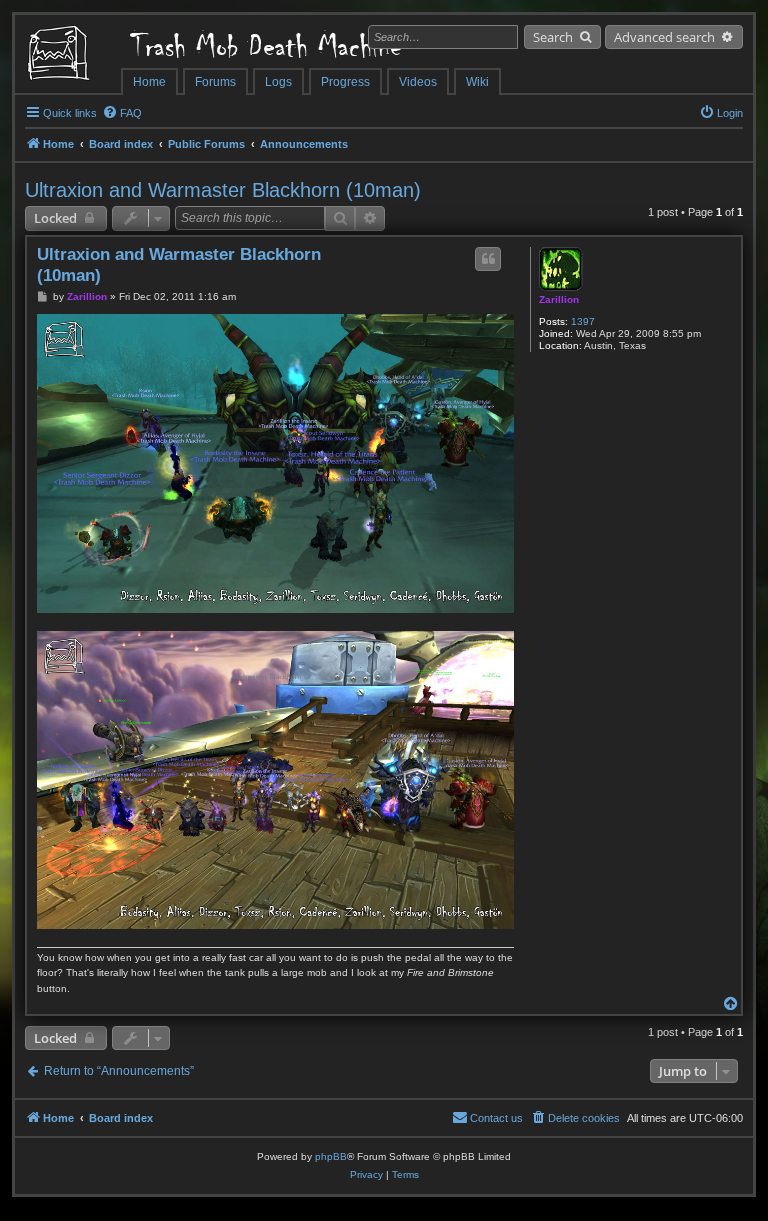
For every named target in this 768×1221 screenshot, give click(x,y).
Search (553, 37)
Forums (215, 82)
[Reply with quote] (488, 259)
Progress (345, 82)
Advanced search (664, 37)
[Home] (68, 55)
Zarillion (559, 299)
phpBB (331, 1156)
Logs (278, 82)
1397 (583, 321)
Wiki (477, 82)
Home (149, 82)
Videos (418, 82)
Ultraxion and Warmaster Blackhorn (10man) (223, 190)
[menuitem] (122, 113)
